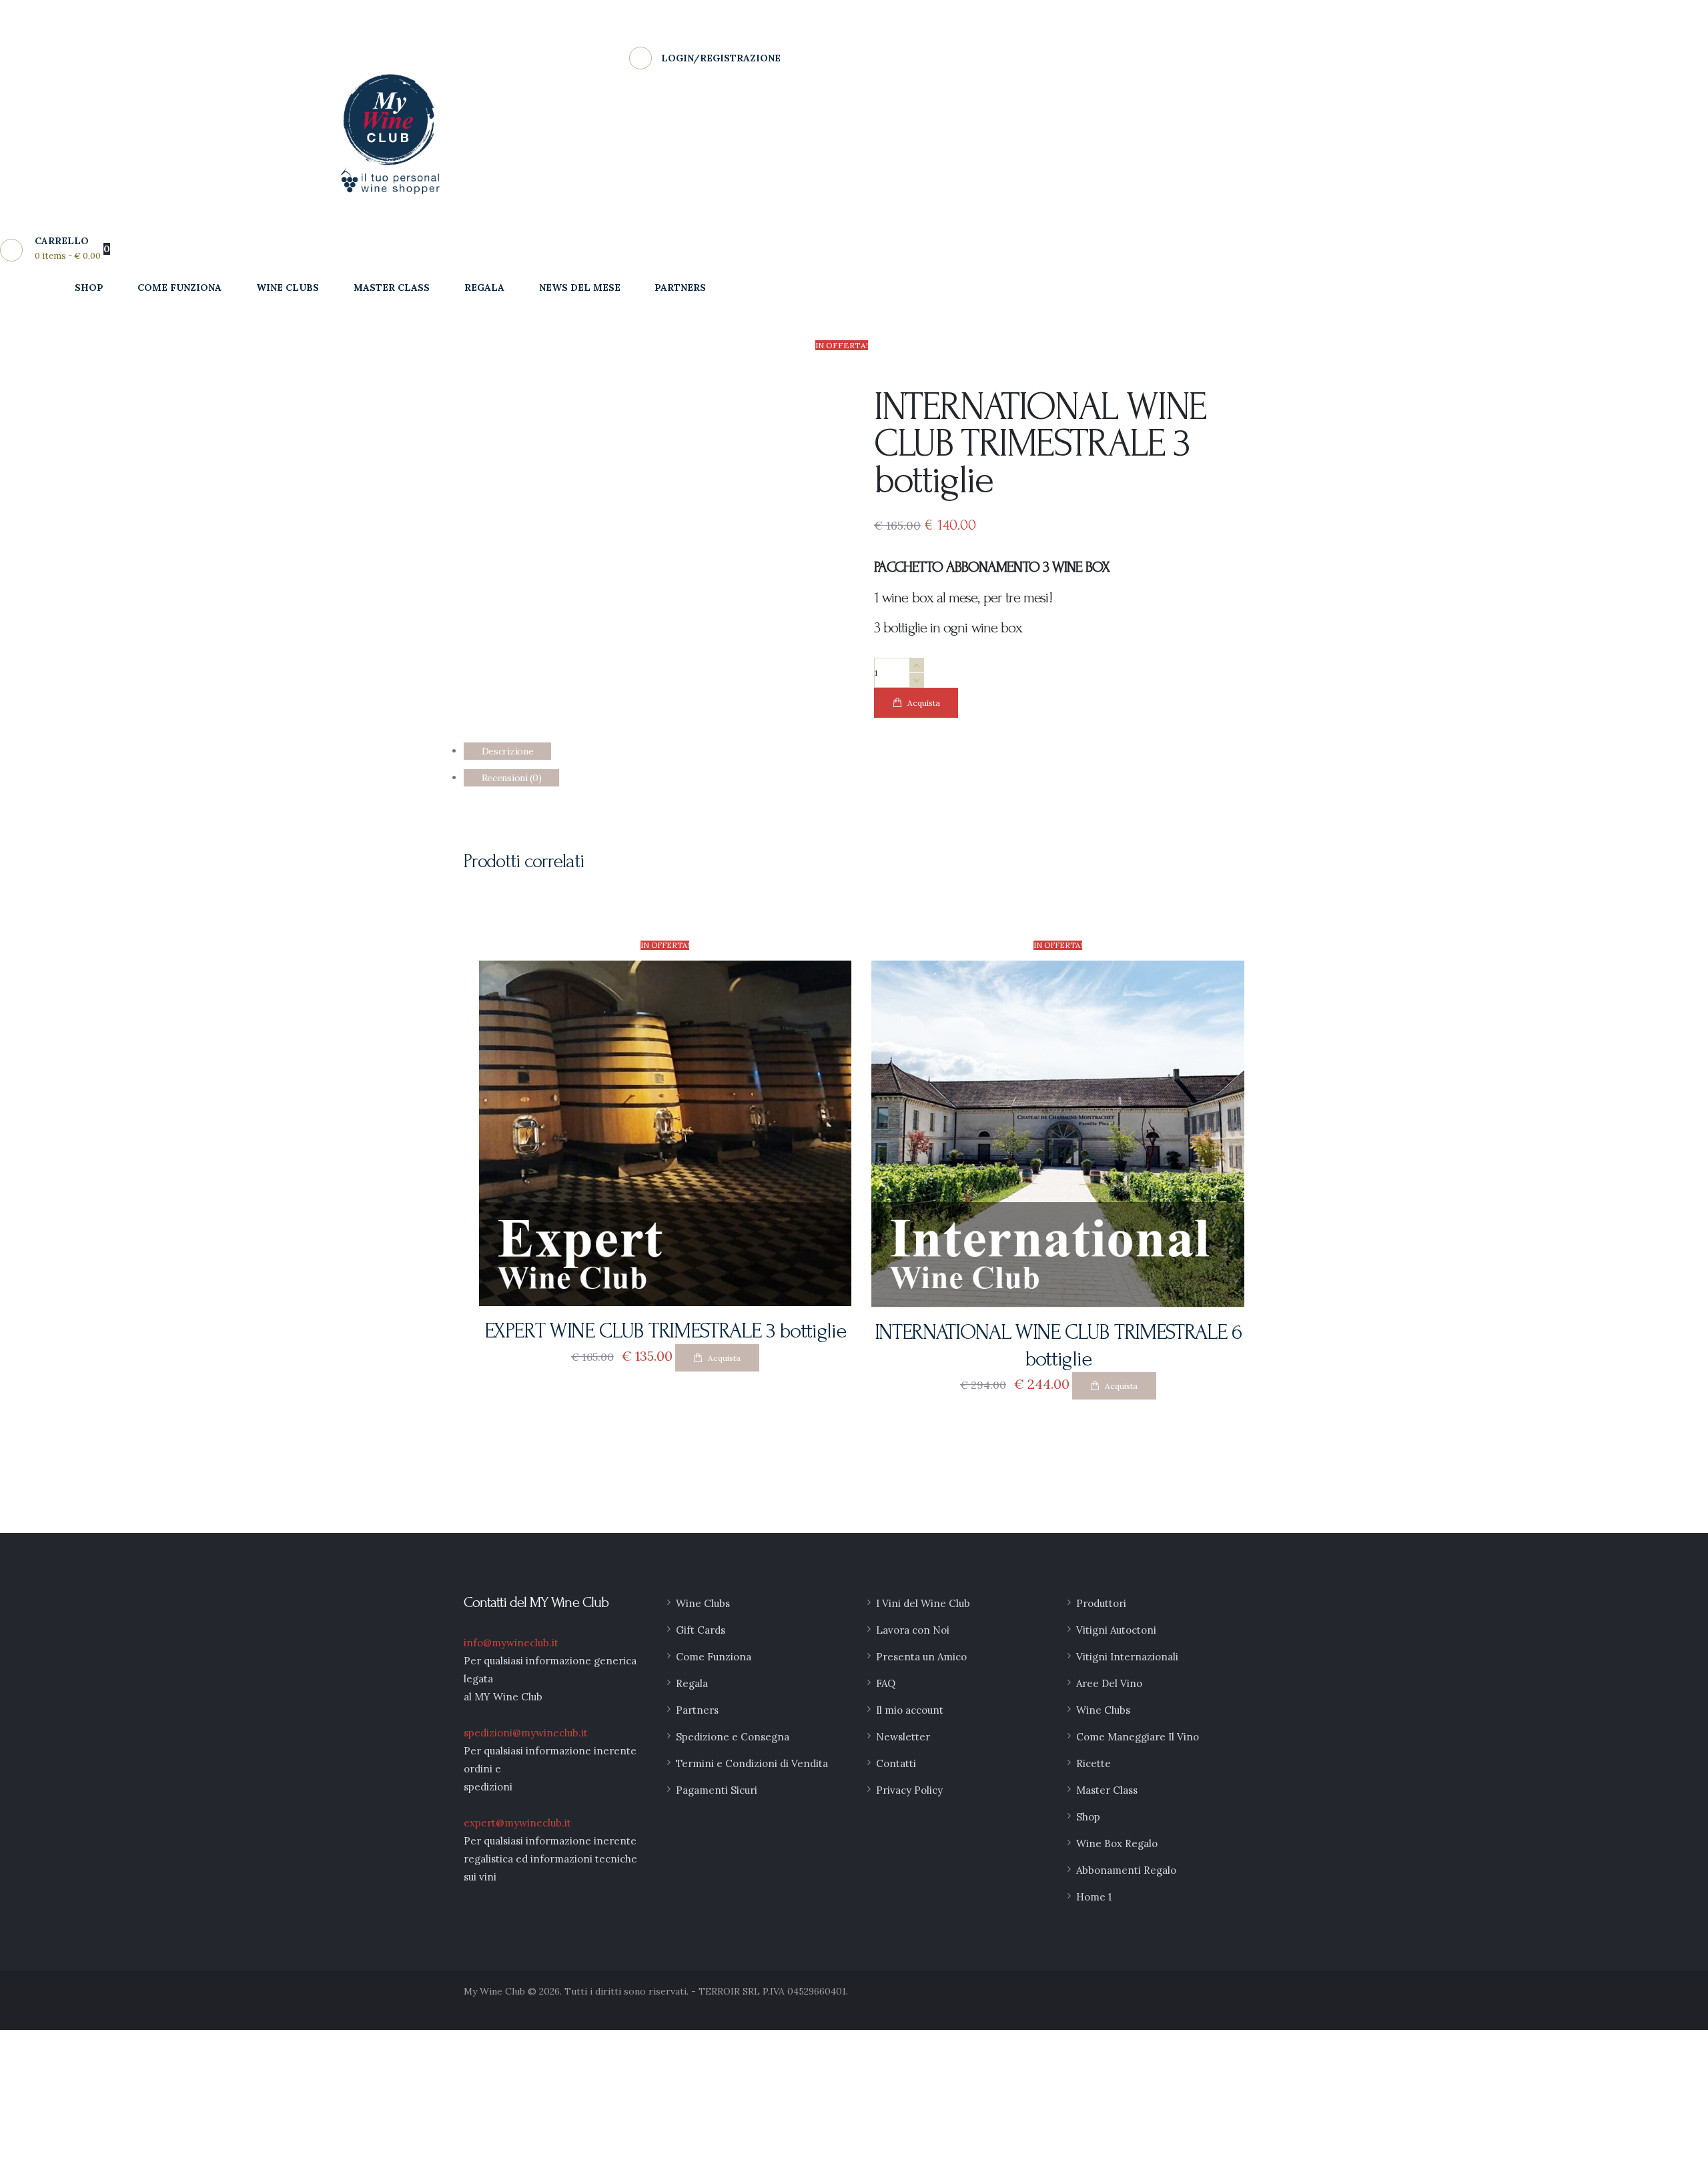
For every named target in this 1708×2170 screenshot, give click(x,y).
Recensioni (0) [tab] (512, 778)
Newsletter (903, 1737)
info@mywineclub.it (511, 1643)
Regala (692, 1683)
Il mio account (910, 1710)
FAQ (886, 1683)
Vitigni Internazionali (1127, 1657)
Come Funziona (714, 1657)
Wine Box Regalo (1117, 1843)
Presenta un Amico (921, 1657)
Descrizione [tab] (508, 751)
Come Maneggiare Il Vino (1138, 1737)
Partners (697, 1710)
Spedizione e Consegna (733, 1737)
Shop (1088, 1817)
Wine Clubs (703, 1603)
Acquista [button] (724, 1358)
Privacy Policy (909, 1790)
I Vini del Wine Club (923, 1603)
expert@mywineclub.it (517, 1823)
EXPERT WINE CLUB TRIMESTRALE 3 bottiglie (665, 1331)
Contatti (896, 1763)
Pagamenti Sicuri (717, 1790)
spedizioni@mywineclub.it (526, 1733)
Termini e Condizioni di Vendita (752, 1763)
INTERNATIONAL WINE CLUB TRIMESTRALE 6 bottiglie (1058, 1345)
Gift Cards (701, 1630)
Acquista (924, 703)
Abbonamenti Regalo (1126, 1870)
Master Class (1107, 1790)
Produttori (1101, 1603)
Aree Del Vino (1109, 1683)
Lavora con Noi (913, 1630)
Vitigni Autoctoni (1116, 1630)
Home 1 (1094, 1897)
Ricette (1094, 1763)
